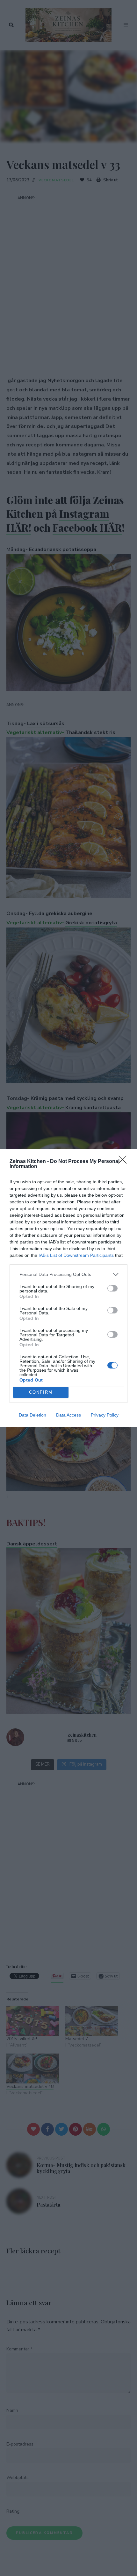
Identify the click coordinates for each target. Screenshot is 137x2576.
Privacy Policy (105, 1415)
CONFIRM (41, 1392)
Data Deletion (32, 1415)
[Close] (125, 1162)
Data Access (68, 1415)
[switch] (112, 1288)
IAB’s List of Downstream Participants (76, 1255)
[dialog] (68, 1288)
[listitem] (68, 1274)
